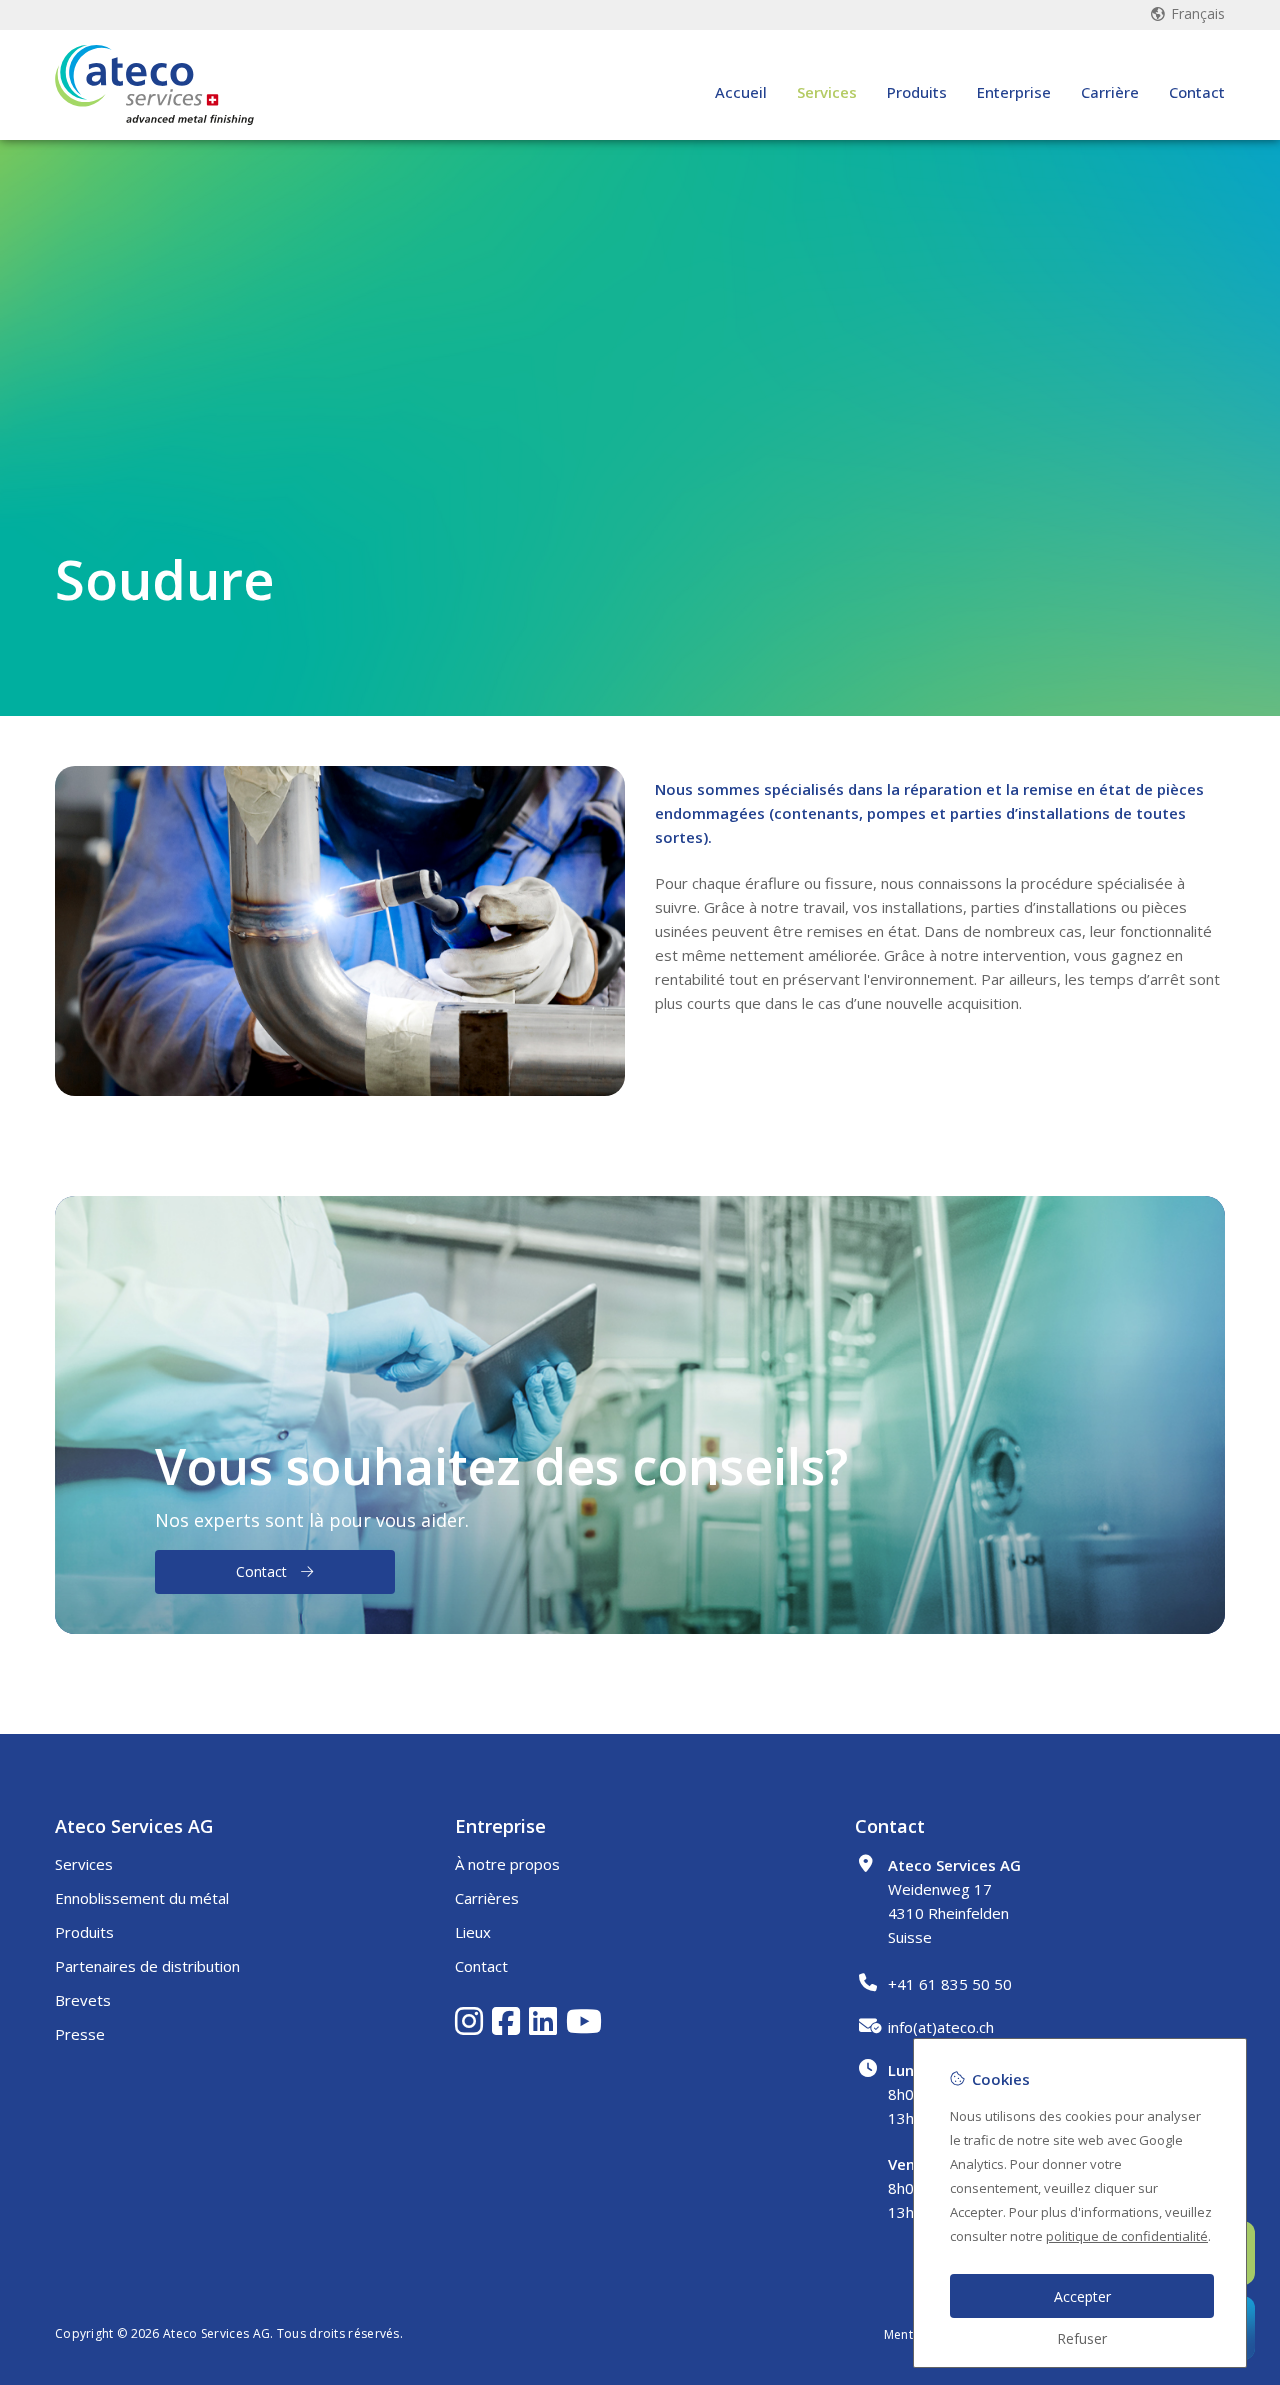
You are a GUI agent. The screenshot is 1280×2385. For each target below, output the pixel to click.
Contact (1197, 92)
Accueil (741, 92)
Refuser (1082, 2338)
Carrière (1110, 92)
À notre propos (507, 1864)
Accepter (1082, 2296)
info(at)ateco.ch (941, 2027)
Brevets (83, 2000)
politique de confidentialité (1127, 2236)
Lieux (473, 1932)
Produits (917, 92)
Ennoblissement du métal (142, 1898)
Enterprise (1014, 92)
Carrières (487, 1898)
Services (827, 92)
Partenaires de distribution (147, 1966)
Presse (80, 2034)
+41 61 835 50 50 (950, 1984)
